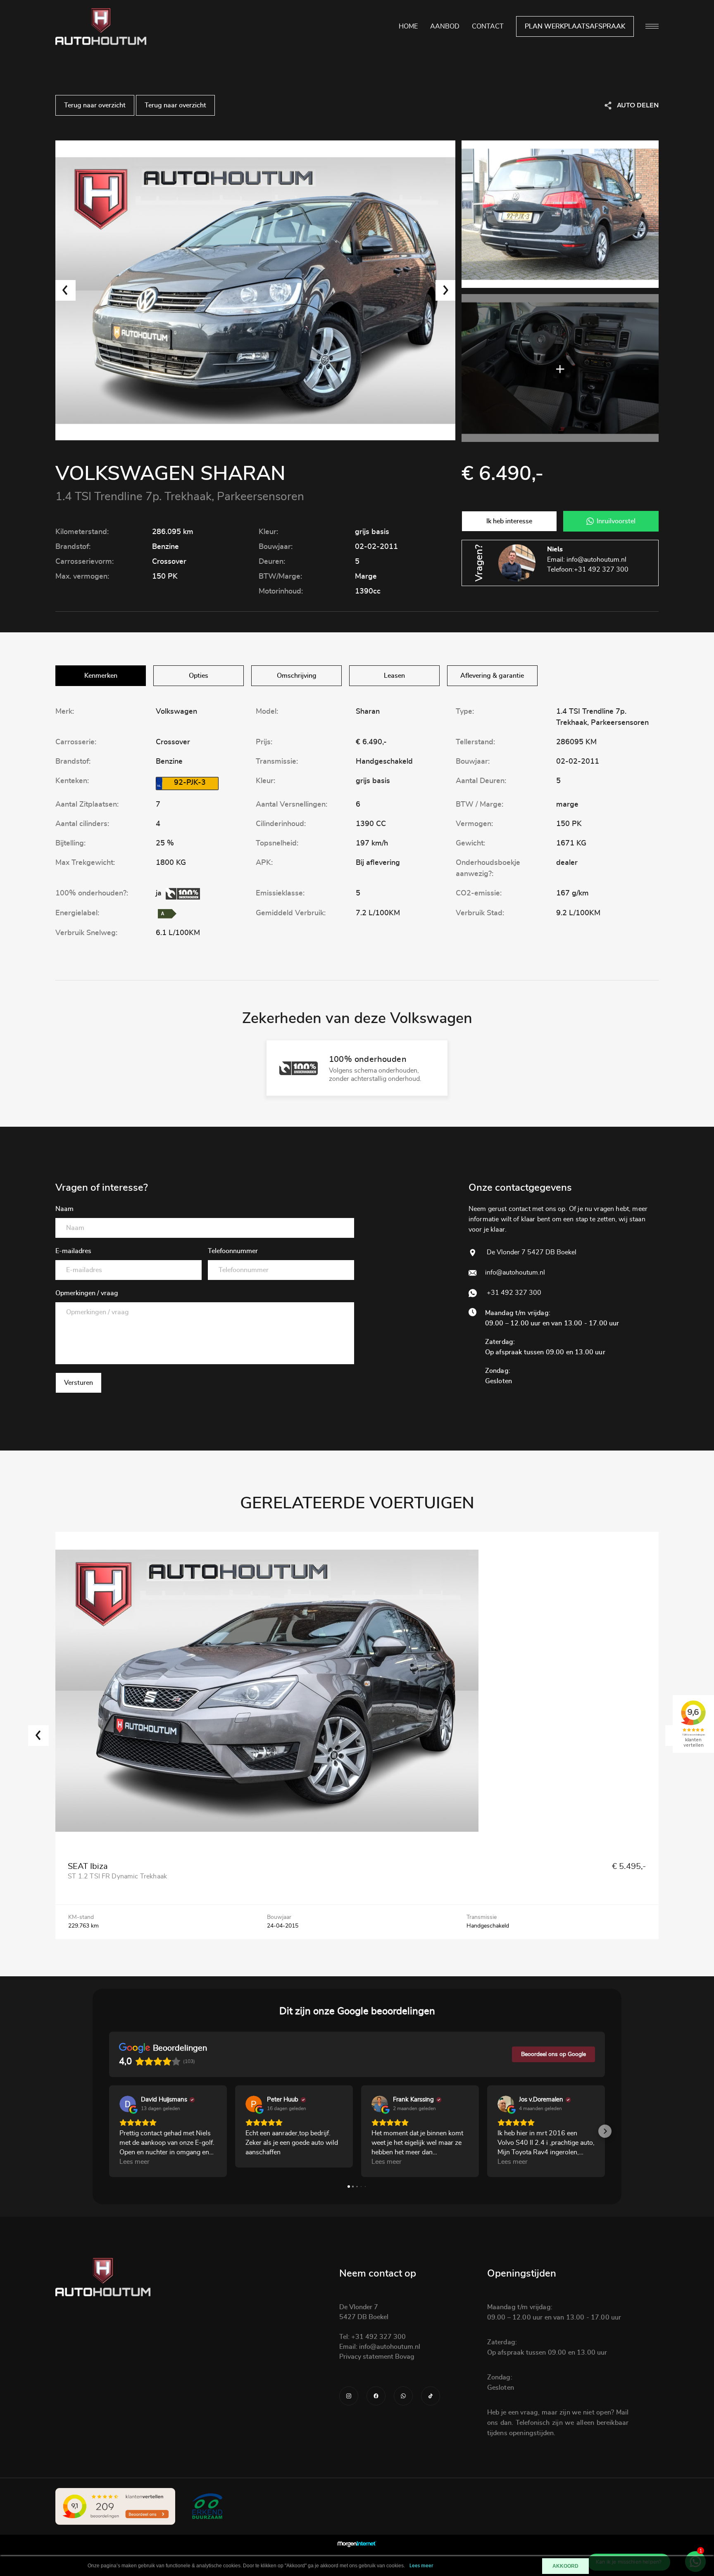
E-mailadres (73, 1251)
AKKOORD (565, 2566)
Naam (64, 1209)
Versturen (79, 1383)
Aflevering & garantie (492, 676)
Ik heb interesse (509, 521)
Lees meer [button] (134, 2162)
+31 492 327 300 (601, 570)
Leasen (394, 676)
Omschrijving (297, 676)
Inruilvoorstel (616, 521)
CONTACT (488, 26)
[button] (109, 2131)
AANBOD (445, 26)
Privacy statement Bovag (377, 2357)
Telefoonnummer (233, 1251)
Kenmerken (101, 676)
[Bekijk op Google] (128, 2104)
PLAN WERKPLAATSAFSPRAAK (575, 26)
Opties (199, 676)
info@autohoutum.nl (596, 560)
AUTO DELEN (638, 105)
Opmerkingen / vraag (87, 1293)
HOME (408, 26)
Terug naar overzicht (95, 105)
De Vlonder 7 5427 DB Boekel (531, 1252)
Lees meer (421, 2566)
